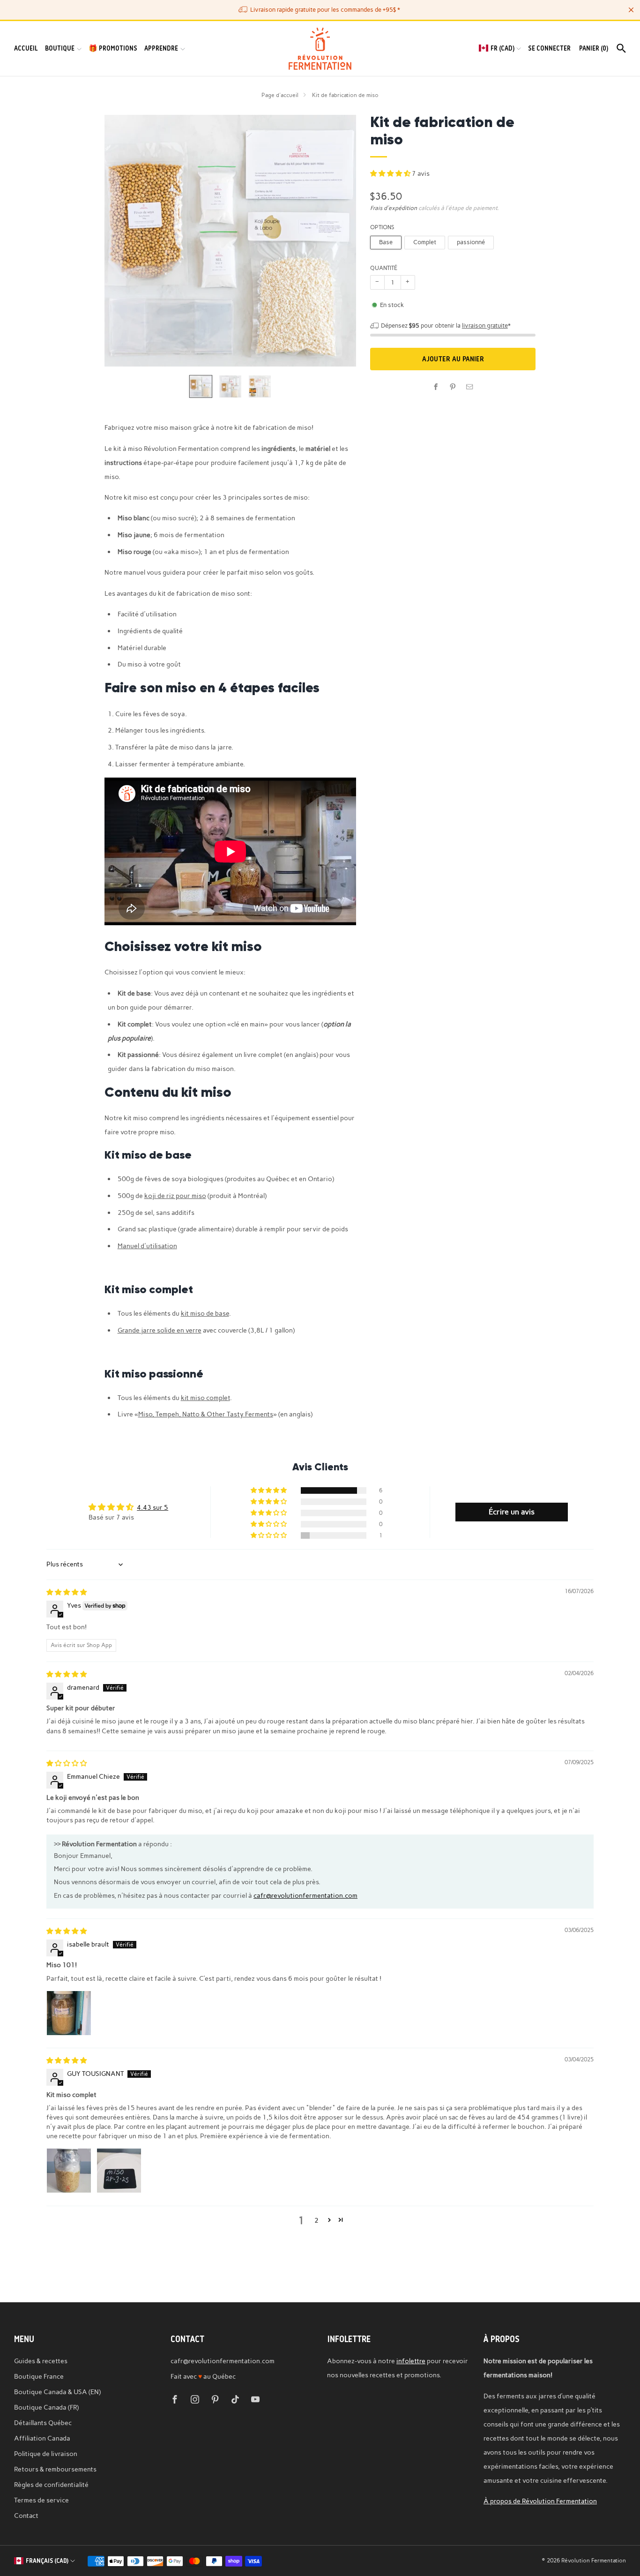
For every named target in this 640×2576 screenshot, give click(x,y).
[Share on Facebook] (436, 387)
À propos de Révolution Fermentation (540, 2501)
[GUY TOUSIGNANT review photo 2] (119, 2171)
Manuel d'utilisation (147, 1246)
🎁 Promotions (113, 48)
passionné (471, 242)
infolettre (411, 2361)
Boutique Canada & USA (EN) (57, 2392)
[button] (391, 173)
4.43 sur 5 (153, 1507)
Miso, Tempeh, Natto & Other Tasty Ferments (206, 1414)
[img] (67, 1592)
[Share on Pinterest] (453, 387)
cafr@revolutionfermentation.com (305, 1895)
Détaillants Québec (43, 2423)
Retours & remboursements (55, 2469)
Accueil (26, 48)
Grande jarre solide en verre (160, 1330)
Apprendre (161, 48)
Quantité (384, 268)
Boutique (60, 48)
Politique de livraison (46, 2454)
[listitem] (320, 10)
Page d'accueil (280, 95)
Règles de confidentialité (51, 2485)
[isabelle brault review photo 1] (69, 2013)
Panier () (594, 48)
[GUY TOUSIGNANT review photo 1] (69, 2171)
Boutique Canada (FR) (46, 2407)
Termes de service (41, 2500)
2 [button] (316, 2220)
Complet (425, 242)
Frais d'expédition (394, 208)
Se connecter (549, 48)
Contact (26, 2516)
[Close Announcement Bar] (631, 10)
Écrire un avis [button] (512, 1512)
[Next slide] (338, 241)
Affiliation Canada (42, 2438)
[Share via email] (470, 387)
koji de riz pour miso (175, 1196)
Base (386, 242)
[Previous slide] (123, 241)
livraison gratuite (485, 326)
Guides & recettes (41, 2361)
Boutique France (39, 2376)
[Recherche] (621, 48)
